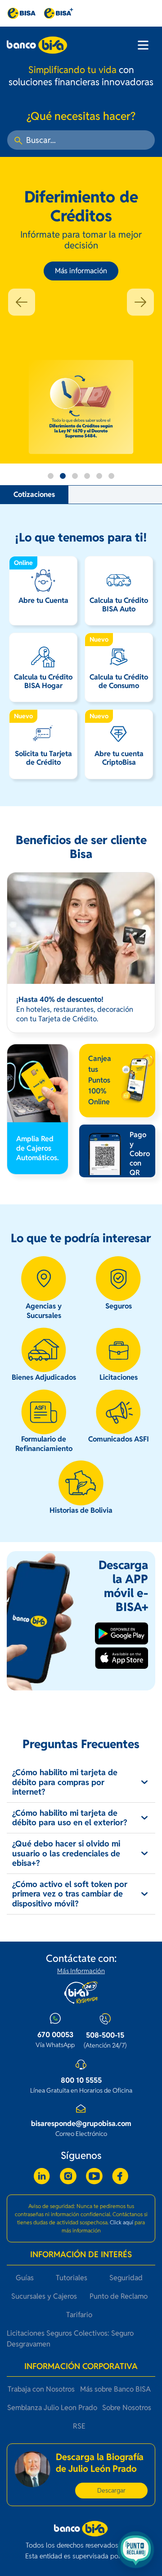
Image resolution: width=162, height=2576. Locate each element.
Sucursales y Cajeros (44, 2296)
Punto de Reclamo (119, 2296)
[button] (22, 302)
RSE (79, 2426)
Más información (81, 271)
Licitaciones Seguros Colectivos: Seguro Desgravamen (70, 2339)
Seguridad (126, 2278)
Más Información (81, 1971)
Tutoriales (72, 2278)
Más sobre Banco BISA (115, 2389)
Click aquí (121, 2222)
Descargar (111, 2490)
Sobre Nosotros (127, 2408)
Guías (25, 2278)
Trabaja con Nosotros (41, 2389)
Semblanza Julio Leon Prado (52, 2408)
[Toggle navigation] (143, 45)
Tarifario (79, 2315)
